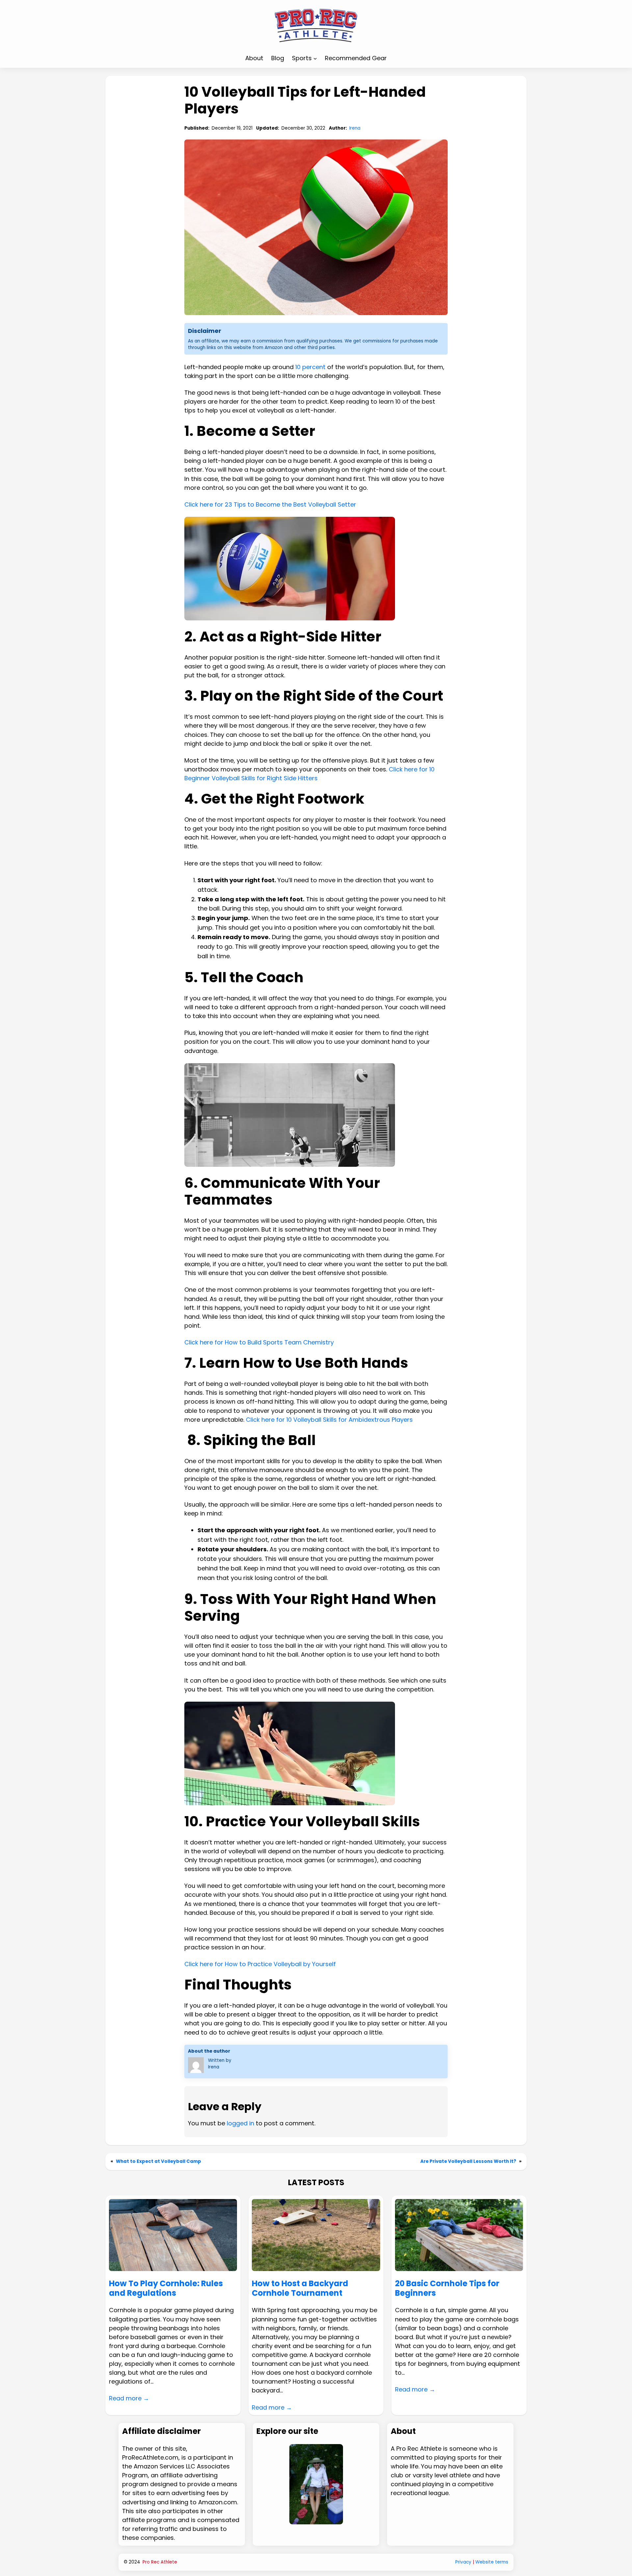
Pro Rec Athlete (160, 2562)
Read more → (129, 2398)
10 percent (310, 367)
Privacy (463, 2562)
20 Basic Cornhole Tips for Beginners (447, 2288)
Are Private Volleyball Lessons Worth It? (468, 2161)
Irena (355, 128)
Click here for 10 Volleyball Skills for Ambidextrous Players (329, 1420)
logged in (240, 2123)
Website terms (492, 2562)
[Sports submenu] (315, 58)
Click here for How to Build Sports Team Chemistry (259, 1342)
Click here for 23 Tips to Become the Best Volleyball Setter (270, 504)
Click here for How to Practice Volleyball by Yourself (260, 1964)
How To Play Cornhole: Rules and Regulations (166, 2288)
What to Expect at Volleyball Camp (158, 2161)
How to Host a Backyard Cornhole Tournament (300, 2288)
